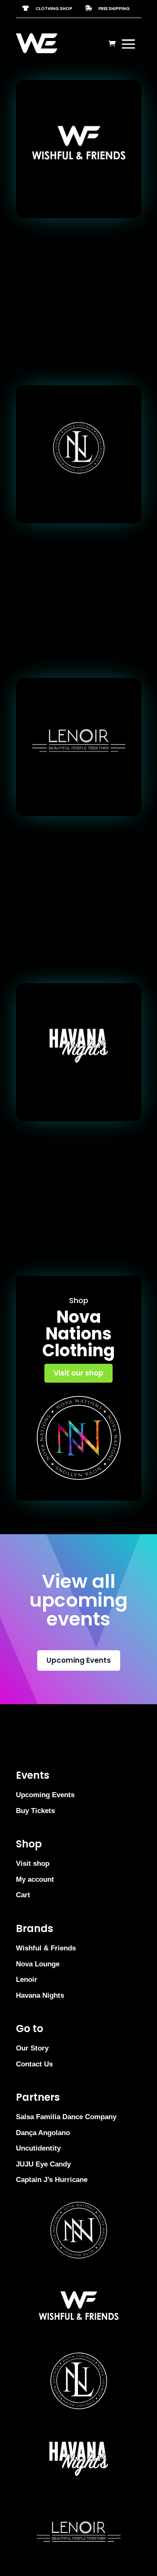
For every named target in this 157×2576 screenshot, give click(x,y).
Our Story (32, 2048)
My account (35, 1879)
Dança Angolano (43, 2133)
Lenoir (27, 1980)
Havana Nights (40, 1995)
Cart (23, 1895)
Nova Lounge (38, 1964)
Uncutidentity (38, 2148)
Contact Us (34, 2064)
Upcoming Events (79, 1660)
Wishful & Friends (46, 1948)
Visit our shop (78, 1373)
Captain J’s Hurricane (52, 2180)
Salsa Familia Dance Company (66, 2117)
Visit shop (33, 1864)
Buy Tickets (35, 1811)
